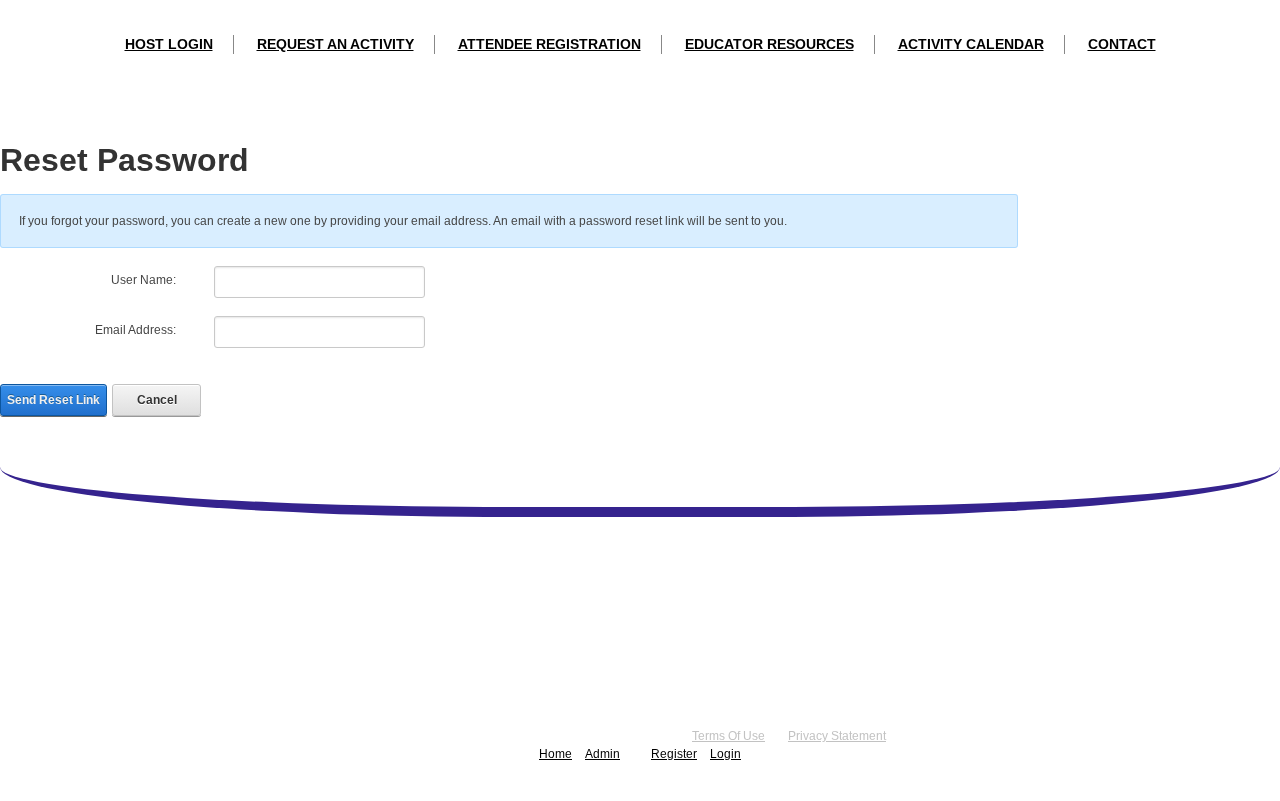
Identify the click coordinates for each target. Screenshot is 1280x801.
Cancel (157, 400)
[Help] (189, 280)
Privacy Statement (837, 736)
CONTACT (1122, 44)
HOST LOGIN (169, 44)
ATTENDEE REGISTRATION (549, 44)
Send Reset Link (53, 400)
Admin (602, 754)
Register (674, 754)
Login (725, 754)
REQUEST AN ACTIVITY (335, 44)
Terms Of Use (728, 736)
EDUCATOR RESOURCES (769, 44)
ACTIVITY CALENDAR (971, 44)
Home (555, 754)
